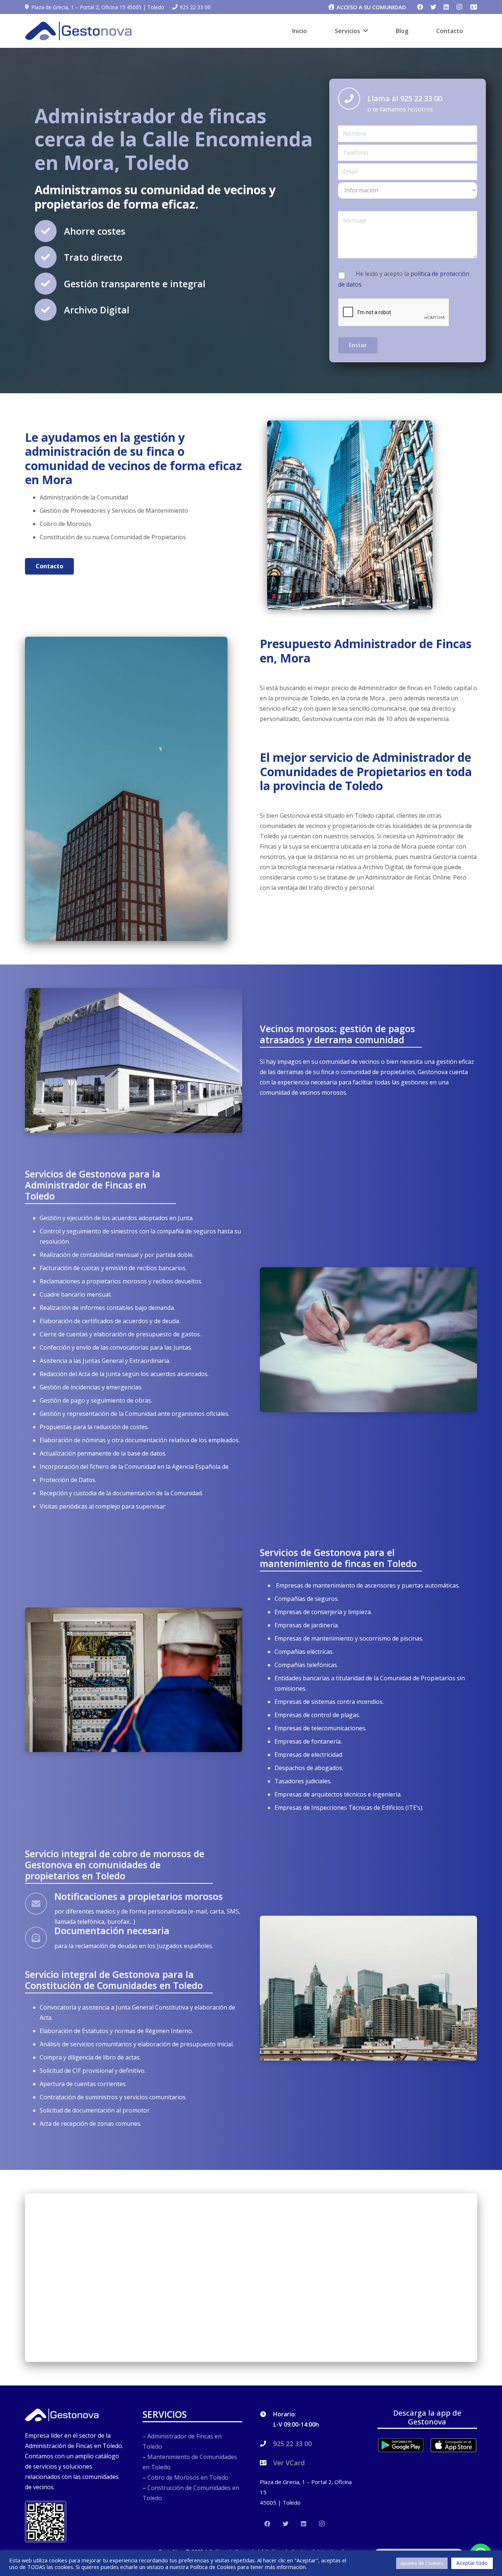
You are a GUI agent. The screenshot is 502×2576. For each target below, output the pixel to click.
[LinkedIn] (446, 7)
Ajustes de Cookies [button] (422, 2563)
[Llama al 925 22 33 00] (353, 99)
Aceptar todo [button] (472, 2563)
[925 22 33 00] (266, 2444)
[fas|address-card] (474, 7)
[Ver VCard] (266, 2463)
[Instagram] (459, 7)
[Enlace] (78, 31)
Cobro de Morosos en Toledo (188, 2477)
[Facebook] (420, 7)
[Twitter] (433, 7)
